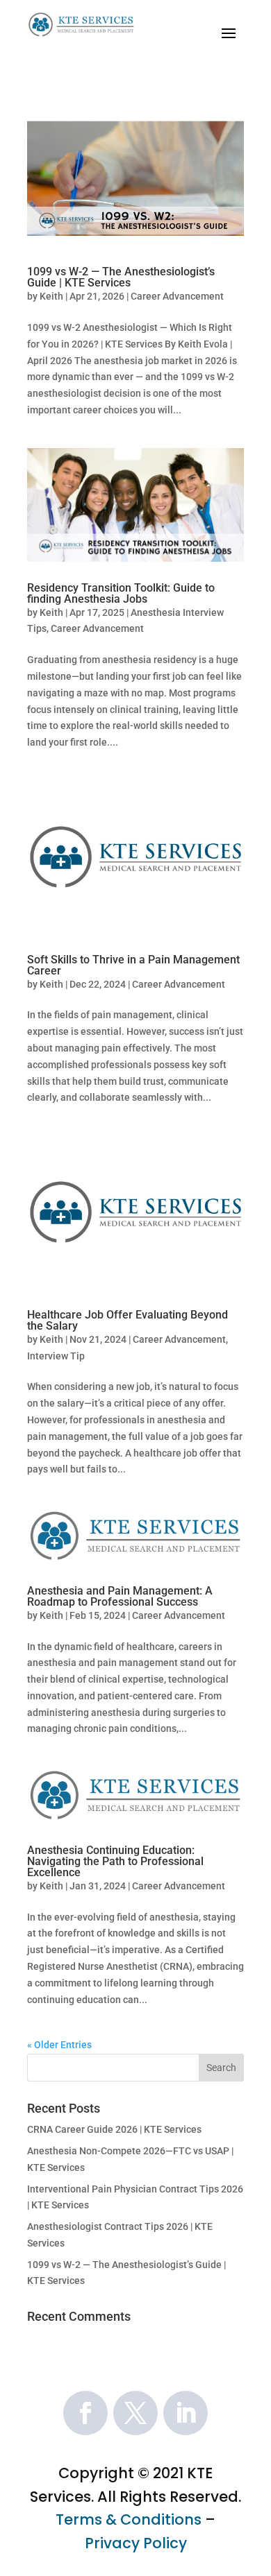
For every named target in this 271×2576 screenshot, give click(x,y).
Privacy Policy (136, 2543)
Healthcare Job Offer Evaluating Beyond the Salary (128, 1320)
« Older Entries (59, 2045)
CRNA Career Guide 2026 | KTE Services (114, 2129)
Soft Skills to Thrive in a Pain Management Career (133, 965)
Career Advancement (177, 296)
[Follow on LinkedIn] (186, 2413)
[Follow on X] (135, 2413)
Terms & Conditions (129, 2519)
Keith (51, 296)
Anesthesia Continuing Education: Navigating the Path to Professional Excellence (115, 1861)
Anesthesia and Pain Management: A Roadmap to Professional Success (120, 1596)
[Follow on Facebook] (85, 2413)
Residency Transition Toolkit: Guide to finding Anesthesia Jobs (121, 593)
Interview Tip (56, 1356)
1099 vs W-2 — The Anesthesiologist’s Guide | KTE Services (121, 277)
